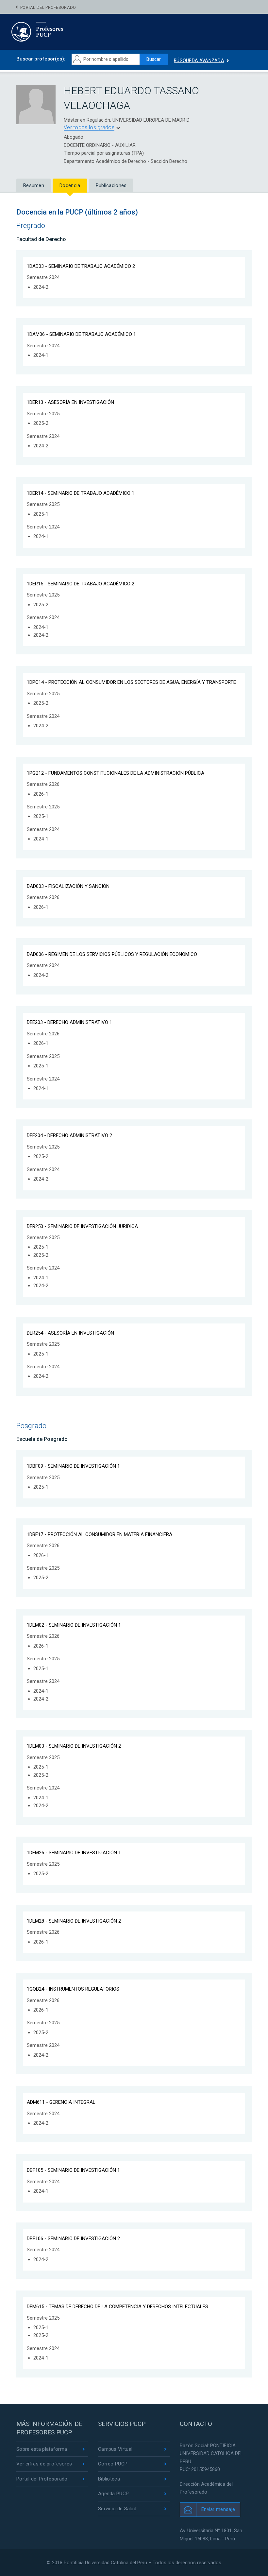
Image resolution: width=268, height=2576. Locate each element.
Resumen (34, 185)
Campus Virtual (115, 2449)
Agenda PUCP (113, 2494)
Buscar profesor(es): (41, 59)
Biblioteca (109, 2479)
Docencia (70, 185)
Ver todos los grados (89, 127)
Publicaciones (111, 185)
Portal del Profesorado (48, 7)
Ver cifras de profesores (44, 2464)
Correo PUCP (113, 2464)
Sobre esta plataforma (42, 2449)
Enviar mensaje (218, 2509)
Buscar (154, 59)
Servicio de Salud (117, 2509)
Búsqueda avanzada (199, 61)
